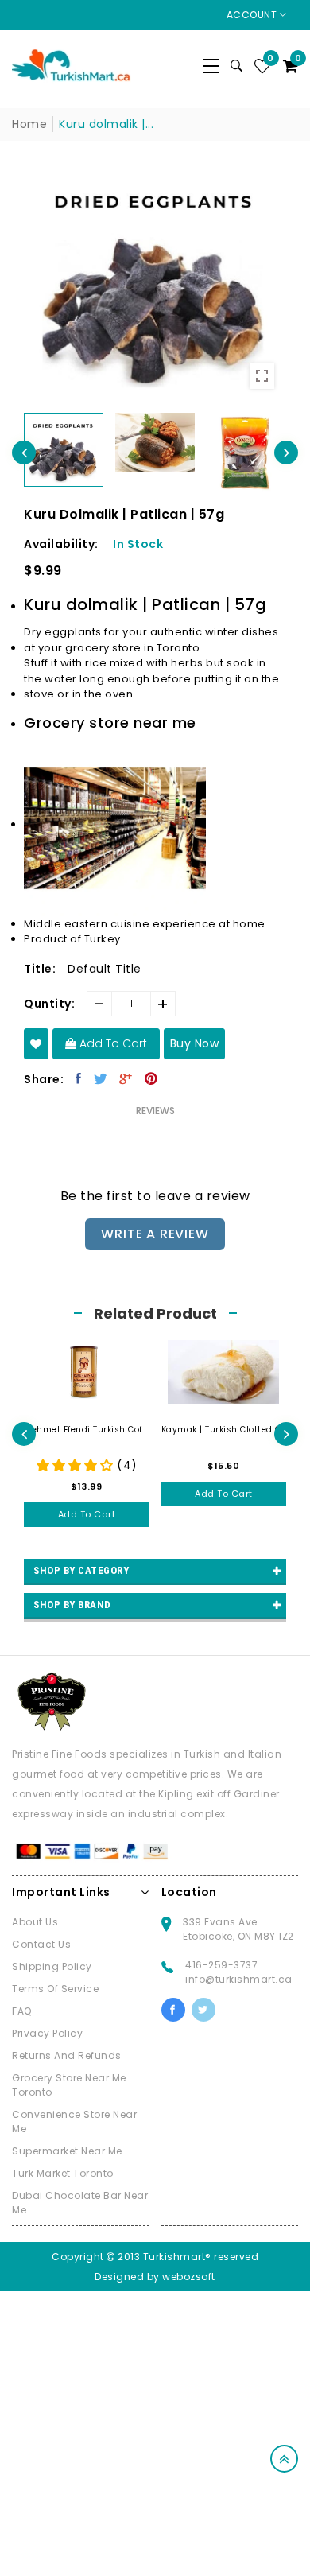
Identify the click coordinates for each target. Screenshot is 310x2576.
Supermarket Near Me (67, 2151)
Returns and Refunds (67, 2055)
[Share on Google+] (126, 1078)
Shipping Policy (52, 1966)
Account (253, 15)
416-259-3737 (221, 1965)
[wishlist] (36, 1044)
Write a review (155, 1234)
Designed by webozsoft (155, 2277)
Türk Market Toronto (63, 2173)
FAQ (22, 2011)
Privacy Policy (47, 2033)
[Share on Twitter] (101, 1078)
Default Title (105, 969)
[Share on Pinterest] (151, 1078)
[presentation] (24, 453)
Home (29, 124)
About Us (35, 1922)
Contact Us (41, 1944)
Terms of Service (55, 1989)
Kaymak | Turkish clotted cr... (224, 1430)
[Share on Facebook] (79, 1078)
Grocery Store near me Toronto (69, 2085)
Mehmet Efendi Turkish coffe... (87, 1430)
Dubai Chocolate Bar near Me (80, 2203)
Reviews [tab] (155, 1111)
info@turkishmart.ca (239, 1979)
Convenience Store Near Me (74, 2121)
